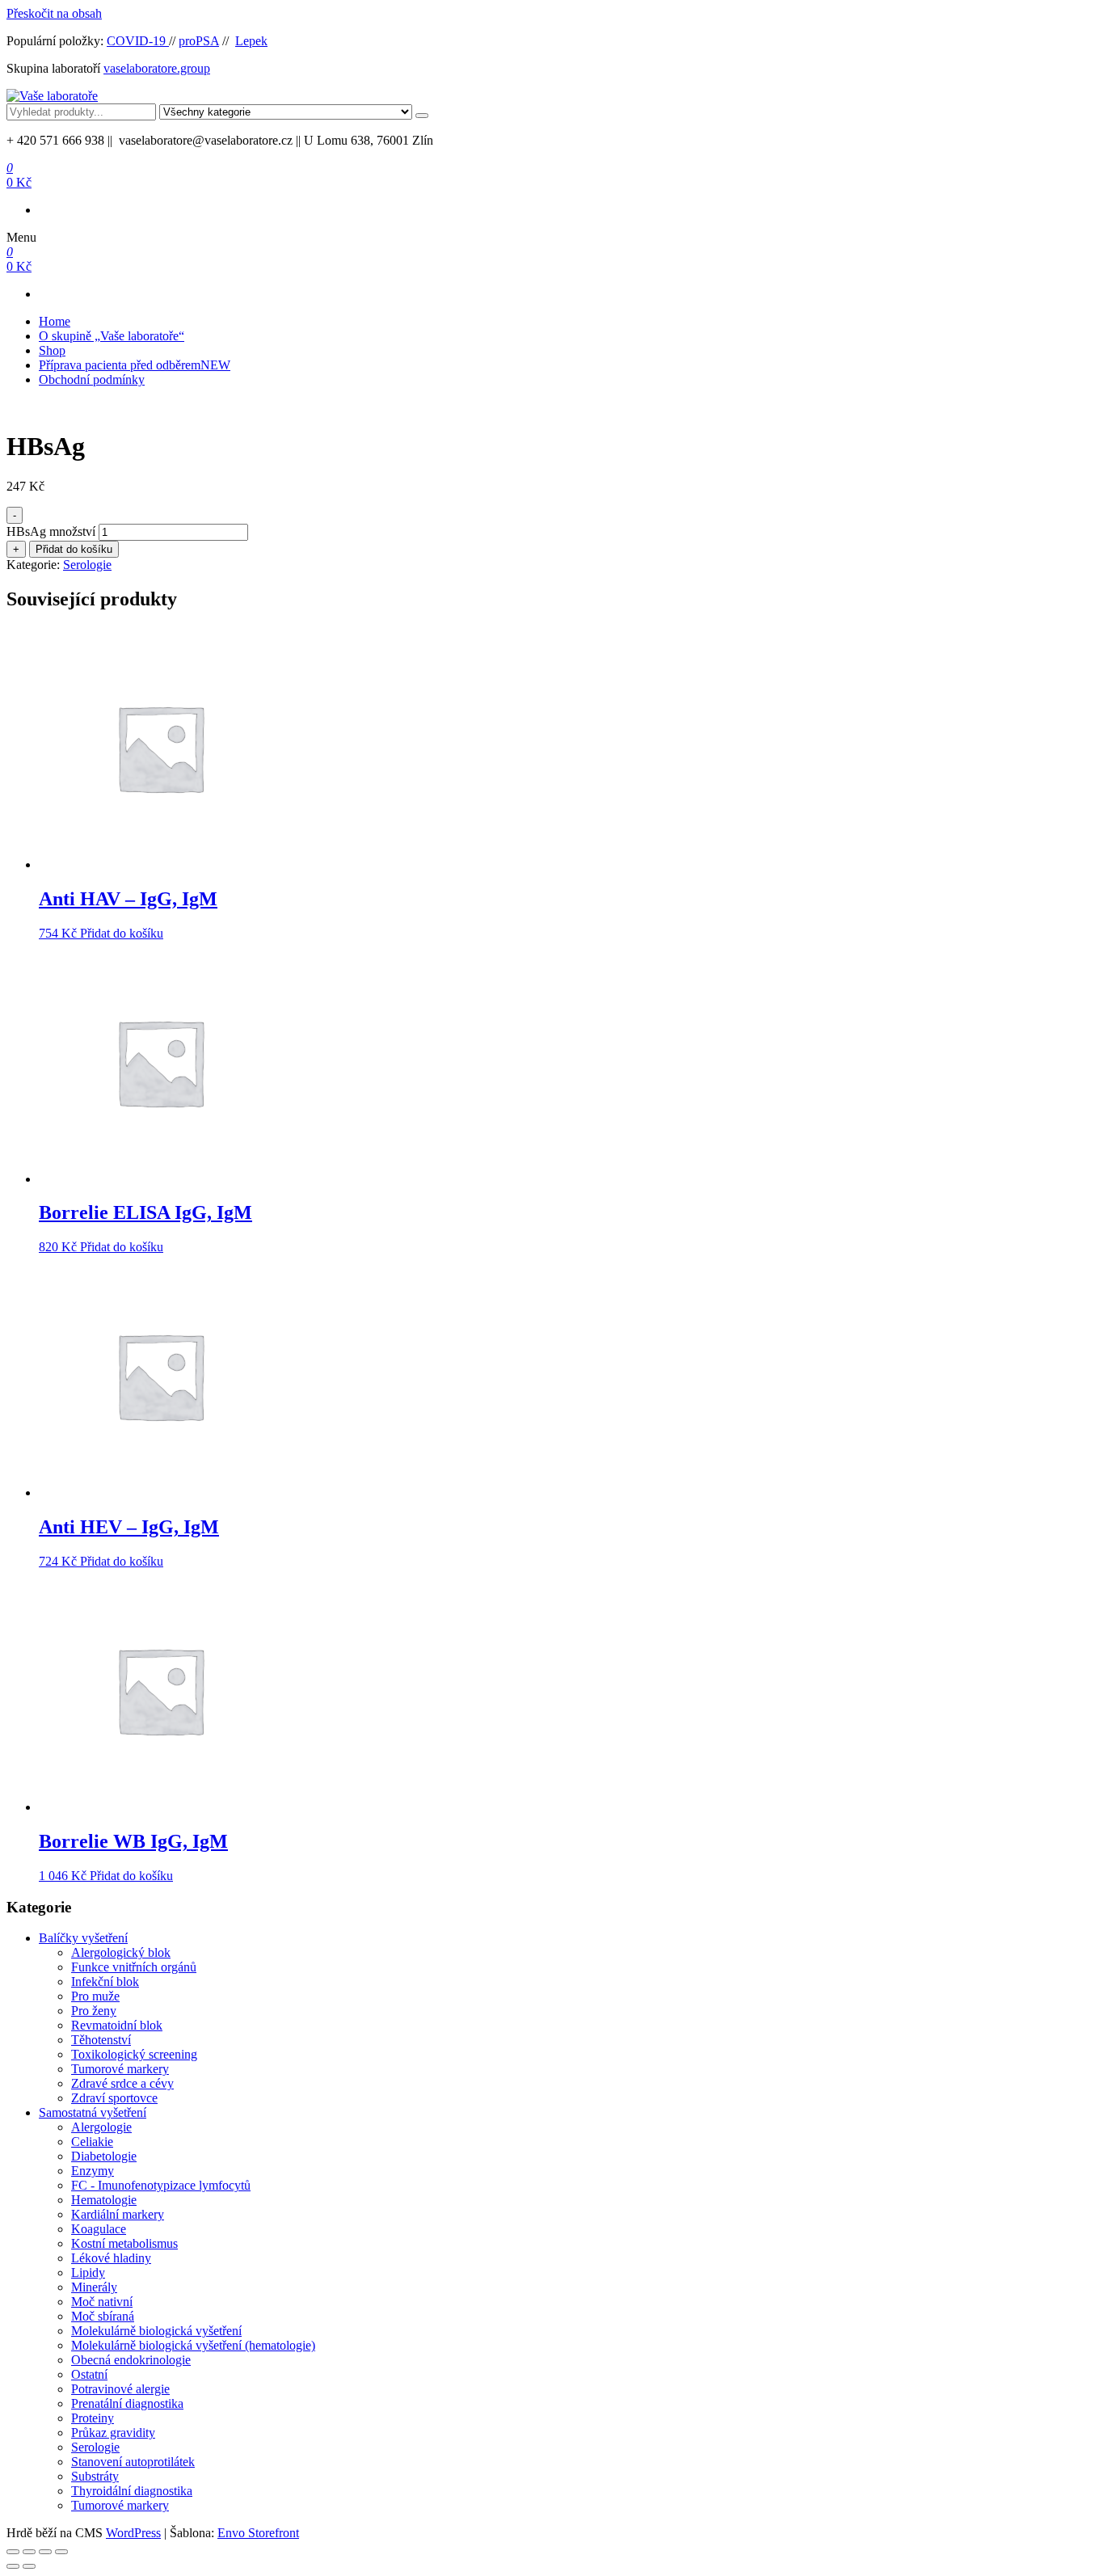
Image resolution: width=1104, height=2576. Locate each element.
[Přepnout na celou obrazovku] (29, 2552)
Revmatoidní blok (117, 2025)
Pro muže (95, 1996)
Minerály (94, 2287)
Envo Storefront (258, 2533)
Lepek (251, 41)
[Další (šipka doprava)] (29, 2566)
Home (55, 321)
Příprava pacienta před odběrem (135, 365)
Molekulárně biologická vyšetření (156, 2331)
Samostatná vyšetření (93, 2112)
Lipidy (88, 2272)
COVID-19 (138, 41)
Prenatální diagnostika (127, 2403)
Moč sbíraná (103, 2316)
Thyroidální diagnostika (132, 2491)
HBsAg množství (51, 531)
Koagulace (99, 2229)
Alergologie (101, 2127)
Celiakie (92, 2142)
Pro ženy (94, 2011)
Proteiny (93, 2418)
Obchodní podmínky (92, 379)
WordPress (133, 2533)
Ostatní (89, 2374)
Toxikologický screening (134, 2054)
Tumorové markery (120, 2069)
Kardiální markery (118, 2214)
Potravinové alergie (120, 2389)
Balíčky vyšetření (83, 1938)
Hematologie (104, 2200)
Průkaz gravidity (113, 2433)
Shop (52, 350)
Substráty (95, 2476)
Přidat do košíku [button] (122, 933)
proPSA (199, 41)
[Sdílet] (45, 2552)
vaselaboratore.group (157, 68)
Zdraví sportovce (114, 2098)
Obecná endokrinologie (131, 2360)
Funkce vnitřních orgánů (134, 1967)
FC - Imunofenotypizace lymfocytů (161, 2185)
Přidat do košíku (74, 549)
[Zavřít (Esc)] (61, 2552)
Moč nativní (102, 2302)
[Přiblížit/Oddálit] (13, 2552)
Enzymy (93, 2171)
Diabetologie (104, 2156)
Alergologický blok (121, 1952)
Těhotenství (101, 2040)
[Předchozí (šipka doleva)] (13, 2566)
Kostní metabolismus (124, 2243)
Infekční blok (105, 1982)
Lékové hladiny (111, 2258)
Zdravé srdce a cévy (122, 2083)
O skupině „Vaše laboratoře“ (112, 336)
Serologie (87, 565)
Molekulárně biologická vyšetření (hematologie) (193, 2345)
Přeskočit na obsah (54, 13)
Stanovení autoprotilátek (133, 2462)
